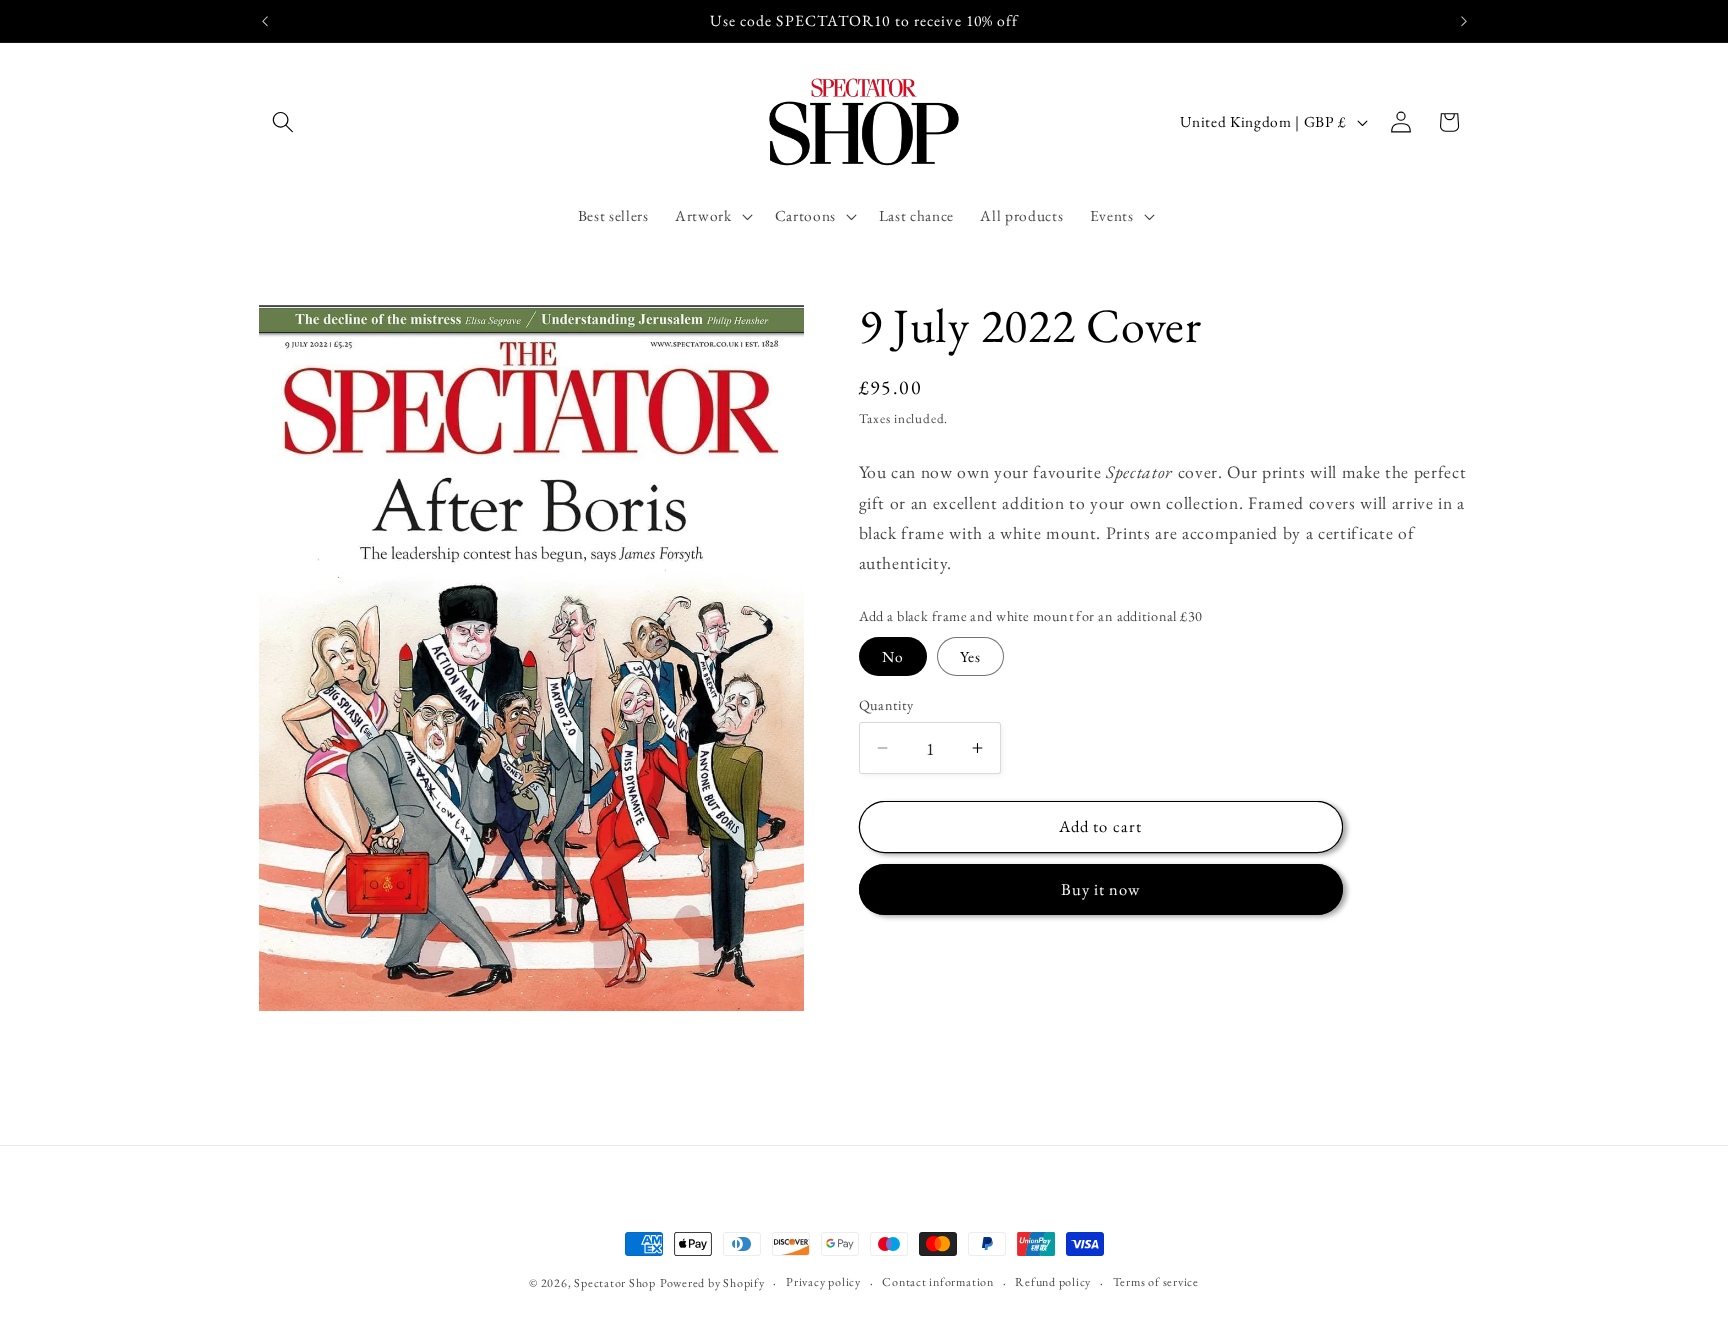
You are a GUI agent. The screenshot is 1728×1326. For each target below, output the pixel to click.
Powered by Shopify (712, 1283)
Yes (970, 656)
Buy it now (1101, 889)
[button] (283, 122)
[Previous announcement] (265, 21)
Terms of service (1156, 1282)
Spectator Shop (615, 1283)
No (893, 656)
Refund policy (1053, 1282)
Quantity (886, 705)
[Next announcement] (1464, 21)
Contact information (938, 1282)
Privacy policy (823, 1282)
